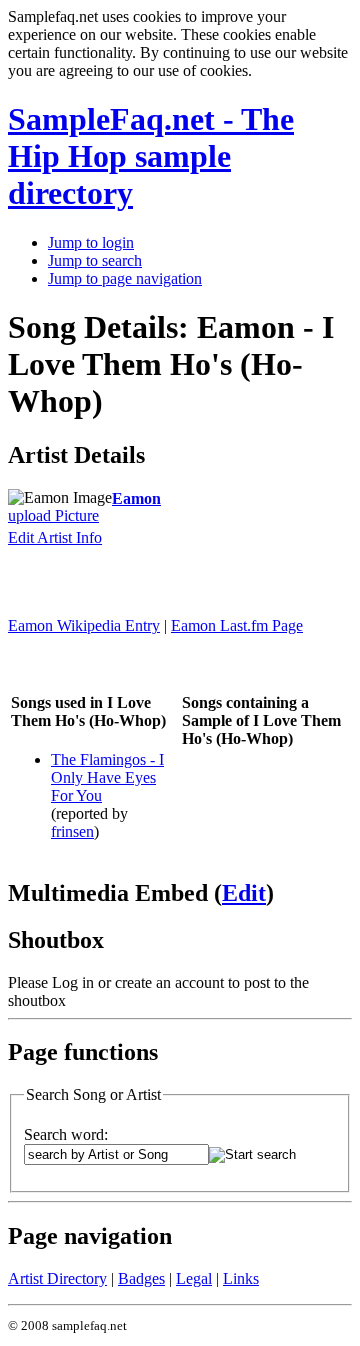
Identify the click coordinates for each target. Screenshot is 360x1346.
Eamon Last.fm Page (237, 625)
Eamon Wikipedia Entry (84, 625)
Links (241, 1278)
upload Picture (53, 515)
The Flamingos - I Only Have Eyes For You (107, 777)
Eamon (136, 498)
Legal (194, 1278)
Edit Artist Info (55, 537)
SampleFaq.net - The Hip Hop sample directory (151, 156)
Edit (244, 893)
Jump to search (95, 260)
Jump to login (91, 242)
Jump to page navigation (125, 278)
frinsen (72, 831)
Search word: (66, 1134)
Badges (141, 1278)
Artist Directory (57, 1278)
